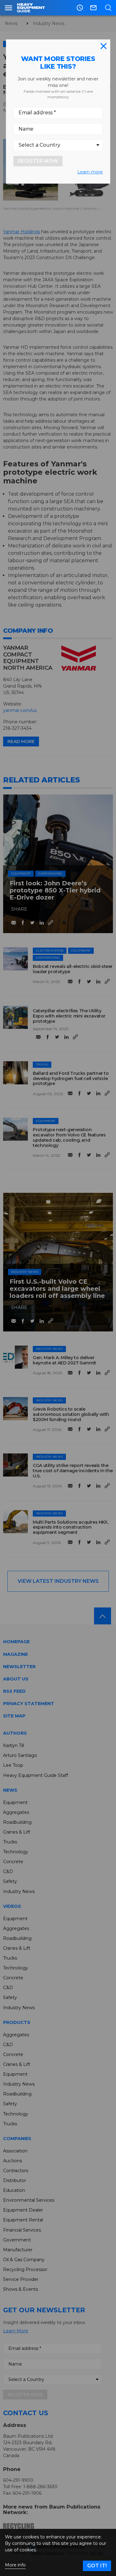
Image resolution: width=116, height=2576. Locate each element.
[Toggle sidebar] (9, 8)
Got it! (97, 2566)
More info (15, 2565)
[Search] (108, 8)
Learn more (90, 172)
